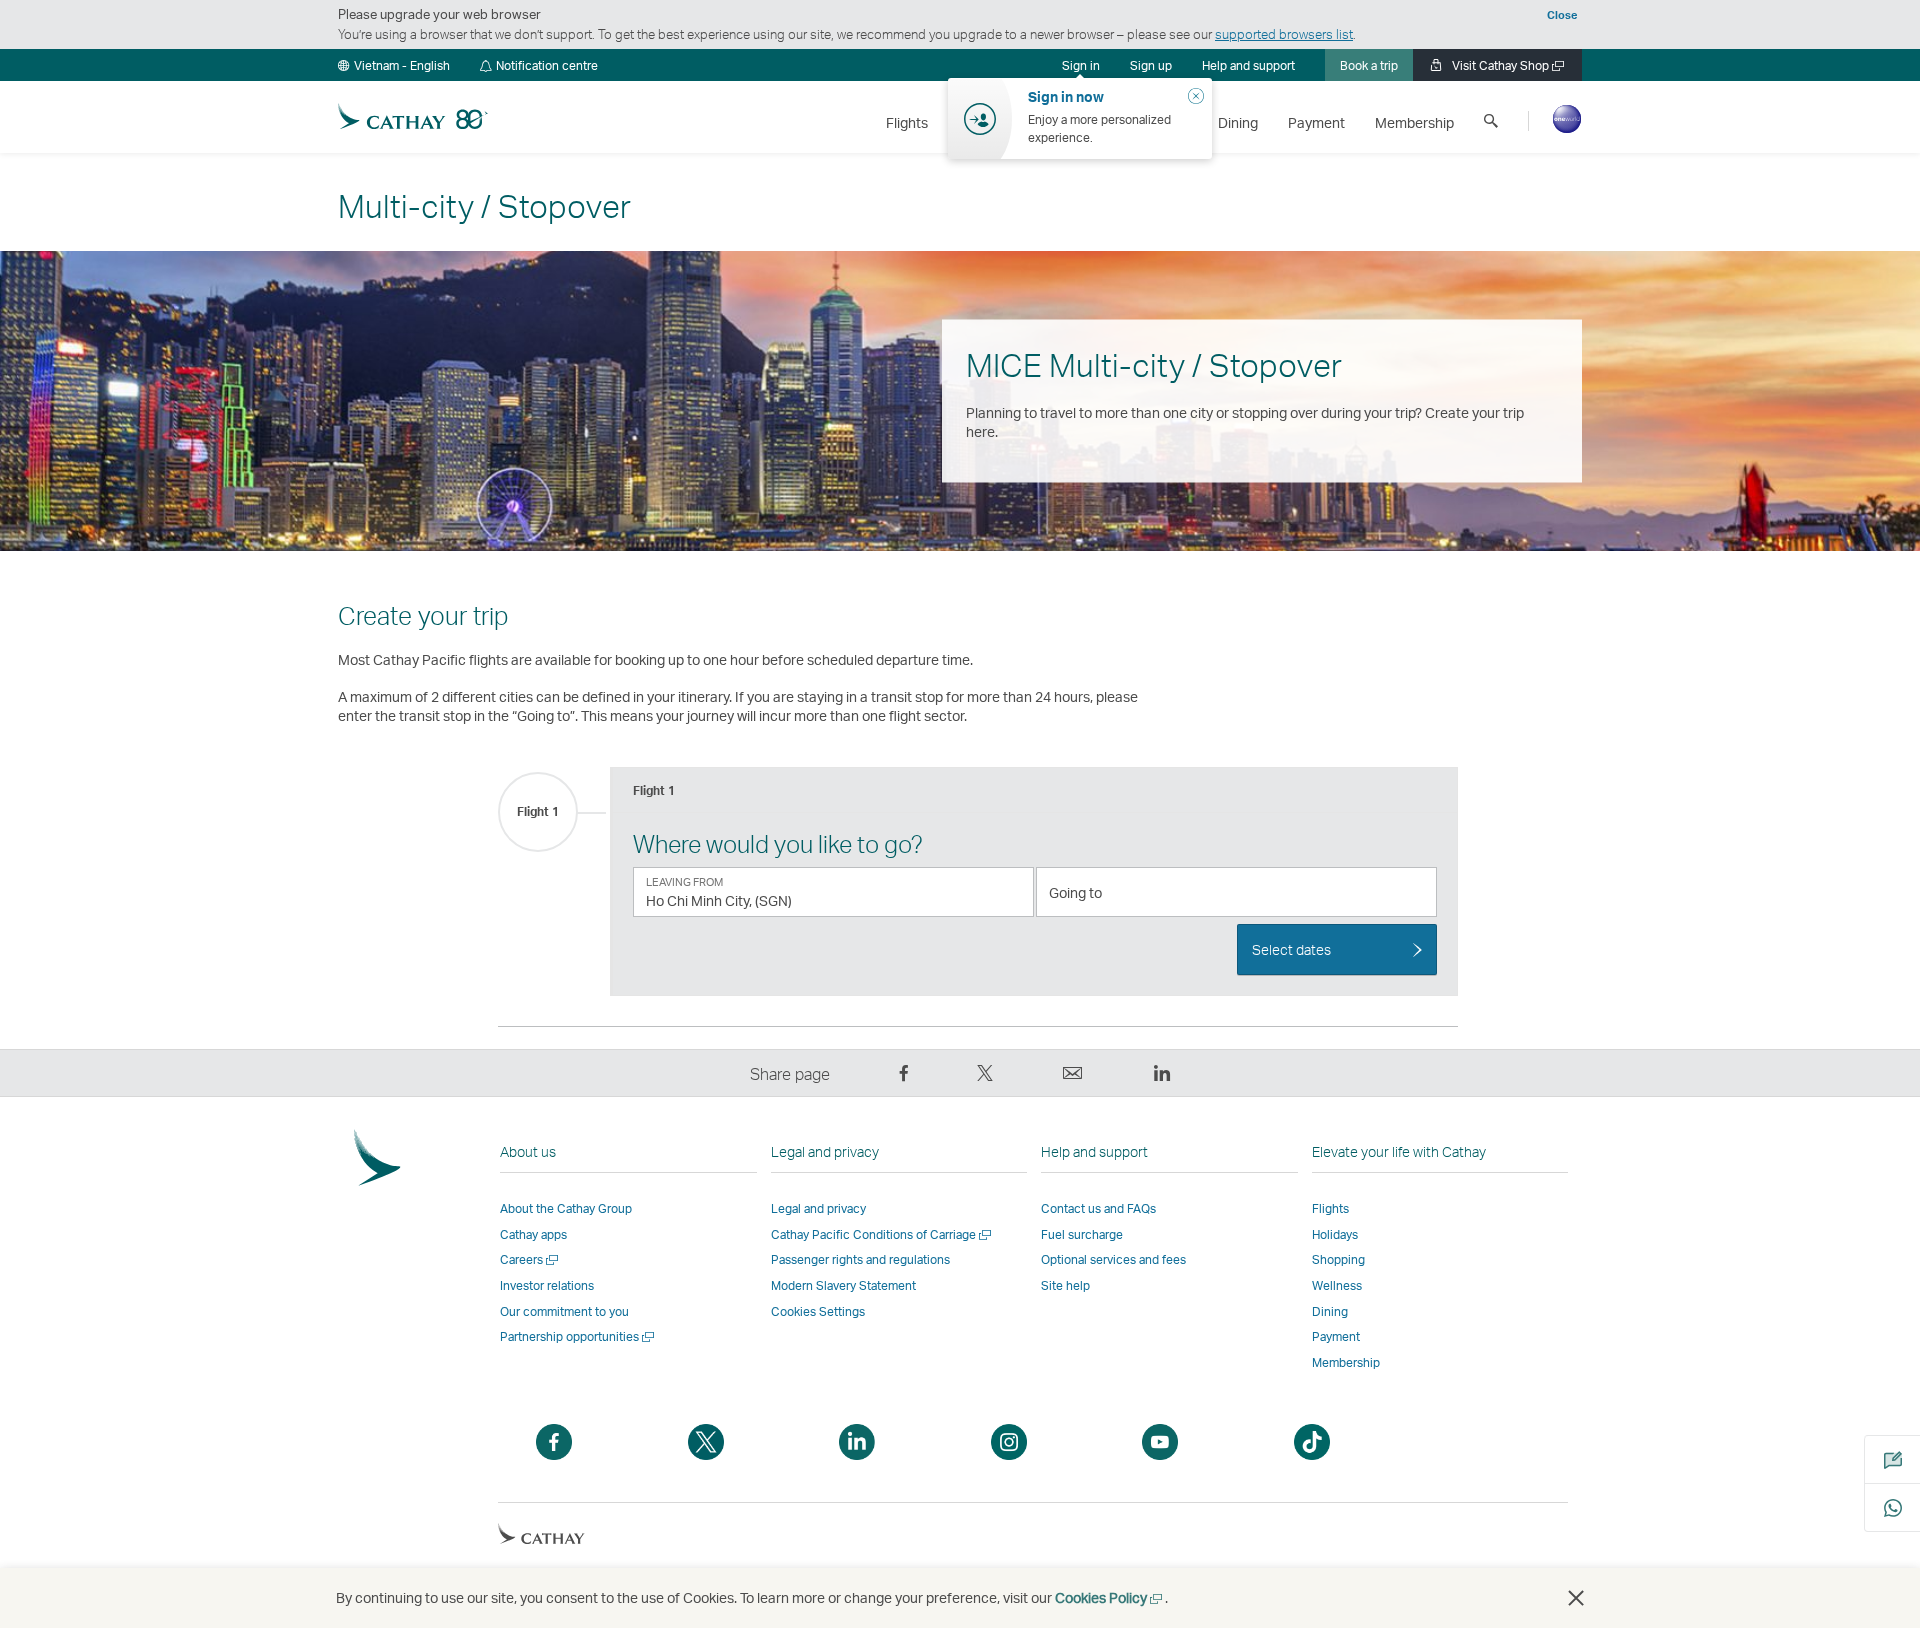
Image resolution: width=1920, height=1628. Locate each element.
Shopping (1338, 1259)
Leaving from (684, 882)
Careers (530, 1259)
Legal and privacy (818, 1208)
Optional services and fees (1113, 1259)
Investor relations (547, 1285)
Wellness (1337, 1285)
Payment (1336, 1336)
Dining (1330, 1311)
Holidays (1335, 1234)
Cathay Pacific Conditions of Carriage (882, 1234)
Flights (1330, 1208)
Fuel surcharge (1082, 1234)
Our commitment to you (564, 1311)
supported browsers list (1284, 34)
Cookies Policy (1110, 1597)
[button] (394, 65)
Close (1562, 15)
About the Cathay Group (566, 1208)
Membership (1346, 1362)
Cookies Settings (818, 1312)
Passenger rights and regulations (860, 1259)
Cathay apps (533, 1234)
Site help (1065, 1285)
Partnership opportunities (578, 1336)
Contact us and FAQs (1098, 1208)
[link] (1151, 65)
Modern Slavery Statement (843, 1285)
